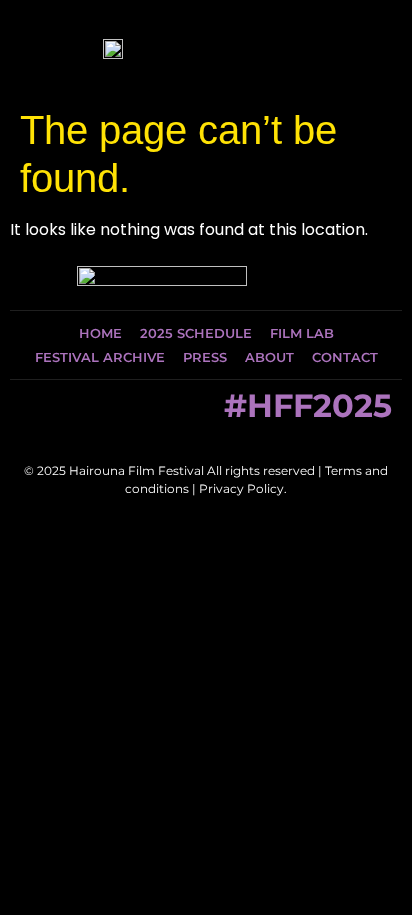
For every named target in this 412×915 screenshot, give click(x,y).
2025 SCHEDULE (196, 333)
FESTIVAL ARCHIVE (100, 357)
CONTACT (345, 357)
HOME (100, 333)
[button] (367, 49)
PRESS (205, 357)
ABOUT (269, 357)
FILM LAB (302, 333)
